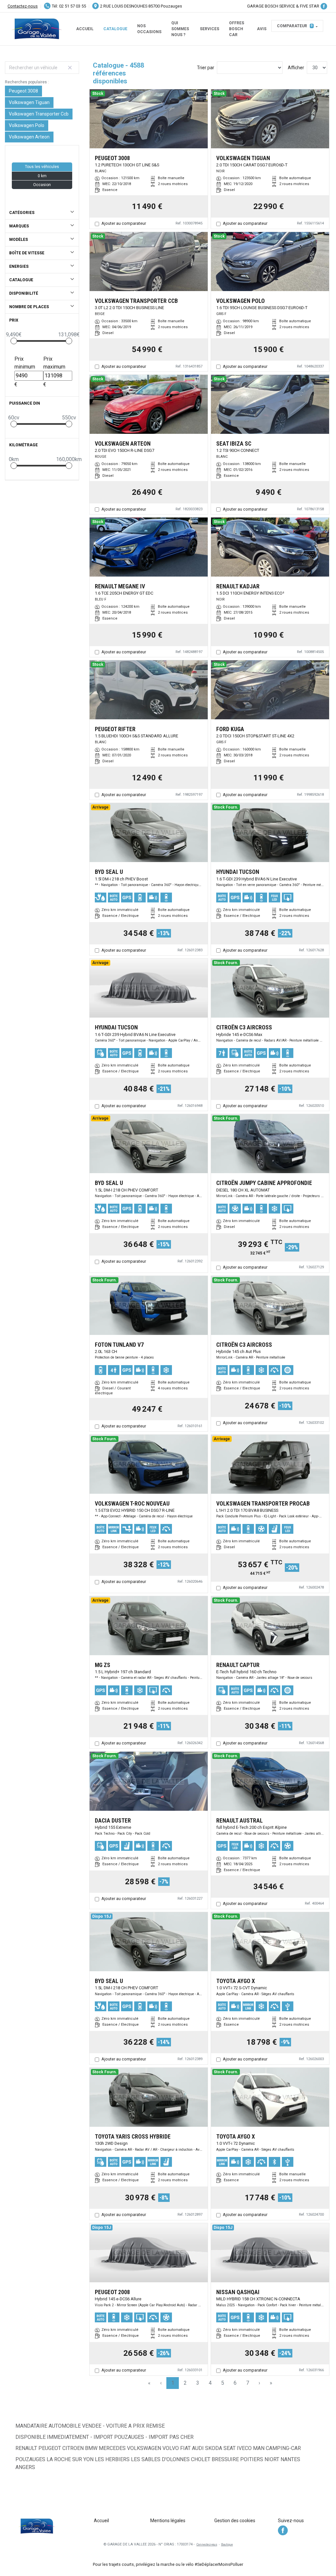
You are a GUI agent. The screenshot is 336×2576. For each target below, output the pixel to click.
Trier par (206, 68)
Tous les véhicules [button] (42, 167)
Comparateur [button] (295, 26)
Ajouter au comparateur (124, 223)
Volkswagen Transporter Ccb (39, 114)
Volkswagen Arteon (29, 137)
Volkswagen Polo (27, 125)
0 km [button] (42, 176)
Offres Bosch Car (237, 29)
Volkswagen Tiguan (29, 102)
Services (210, 29)
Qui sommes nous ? (180, 29)
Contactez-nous (23, 6)
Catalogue (115, 29)
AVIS (262, 29)
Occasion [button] (42, 185)
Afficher (296, 68)
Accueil (85, 29)
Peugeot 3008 (23, 91)
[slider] (14, 341)
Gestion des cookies (235, 2521)
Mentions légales (168, 2521)
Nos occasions (149, 29)
